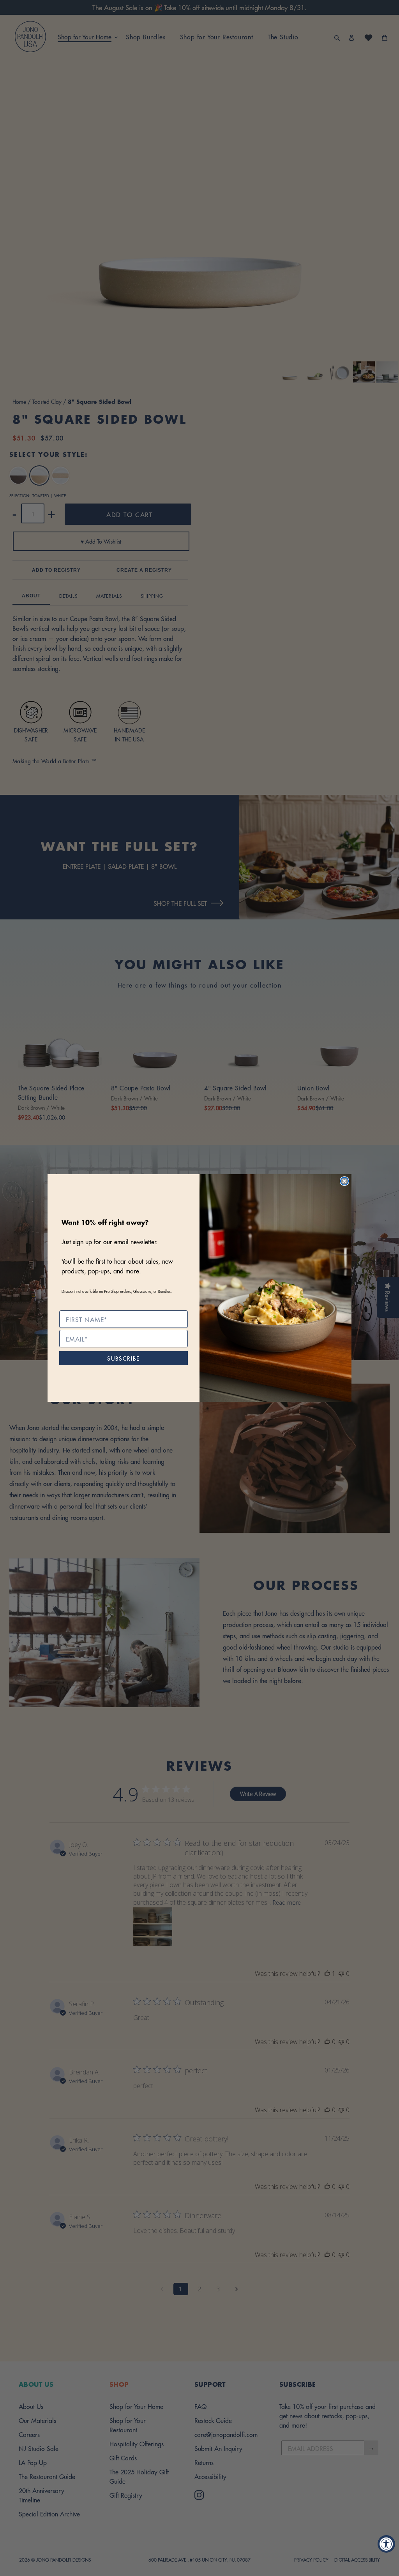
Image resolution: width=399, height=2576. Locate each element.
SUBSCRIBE (124, 1358)
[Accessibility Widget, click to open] (386, 2544)
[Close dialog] (344, 1181)
